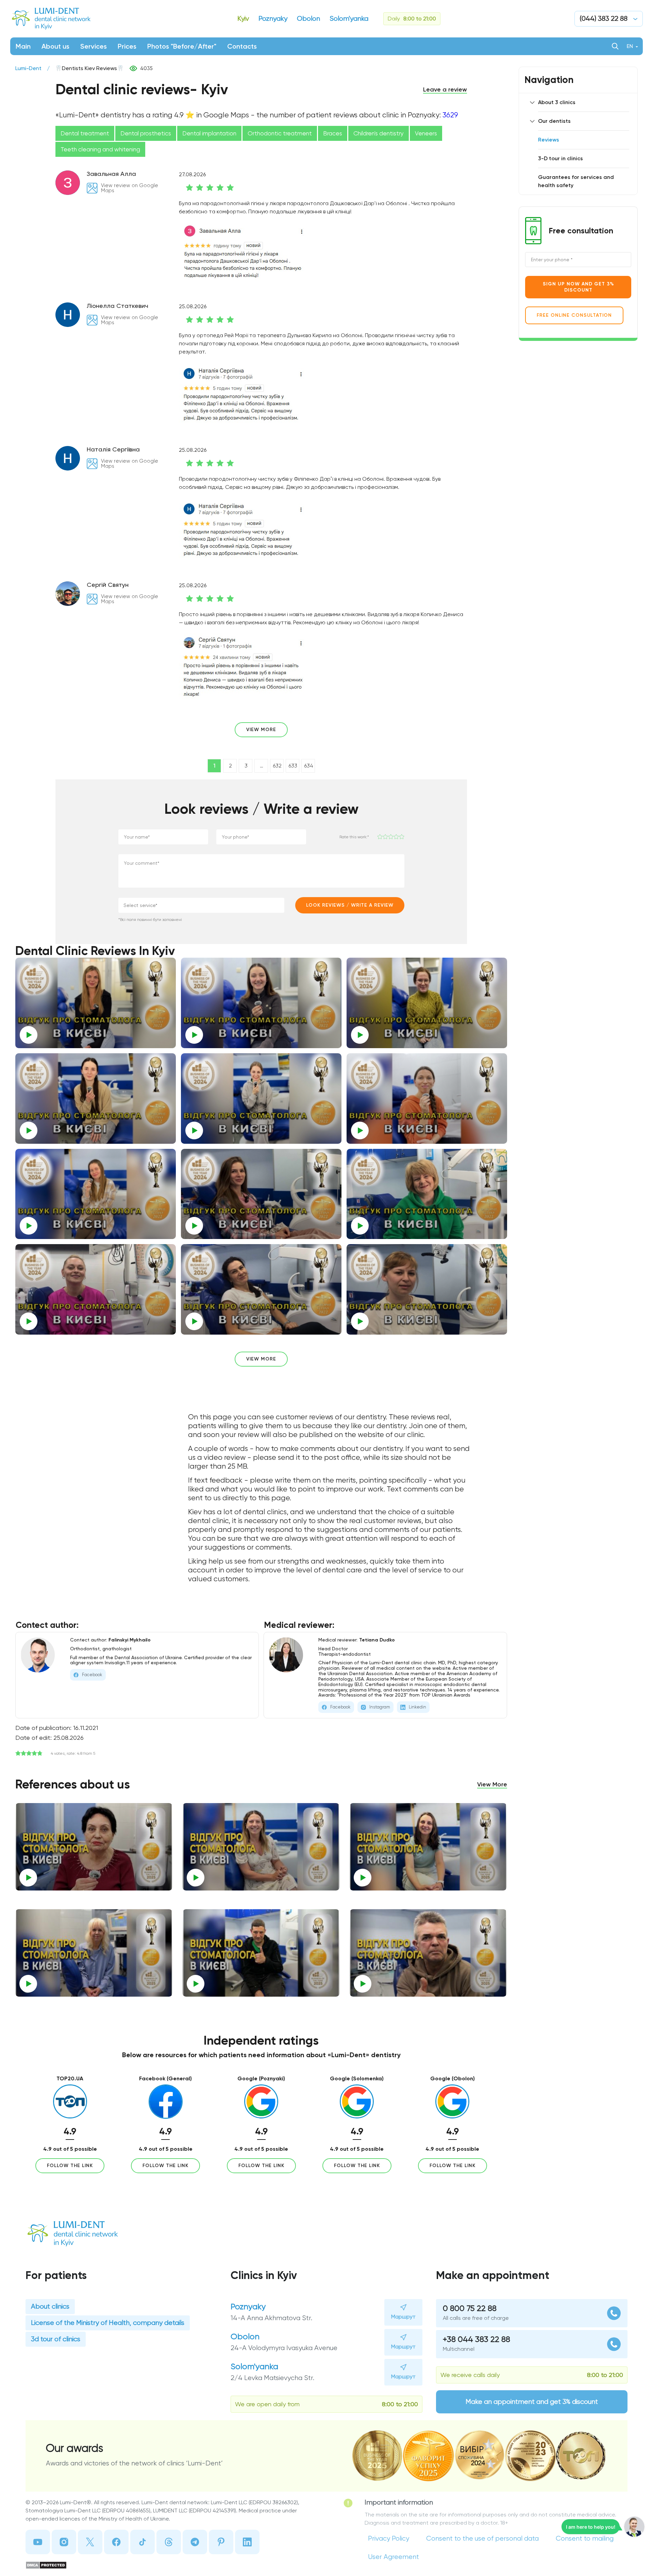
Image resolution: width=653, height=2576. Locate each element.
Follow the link (70, 2166)
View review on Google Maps (130, 188)
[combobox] (201, 905)
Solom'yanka (254, 2366)
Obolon (245, 2336)
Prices (127, 46)
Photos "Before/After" (182, 46)
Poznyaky (248, 2307)
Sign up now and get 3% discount (578, 287)
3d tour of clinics (56, 2339)
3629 (450, 115)
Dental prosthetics (146, 133)
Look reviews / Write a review (350, 905)
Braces (333, 133)
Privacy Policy (389, 2538)
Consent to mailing (585, 2538)
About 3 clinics (557, 102)
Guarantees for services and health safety (576, 181)
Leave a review (445, 89)
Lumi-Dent (28, 68)
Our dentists (554, 121)
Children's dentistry (379, 133)
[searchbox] (181, 905)
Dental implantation (209, 133)
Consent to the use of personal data (482, 2538)
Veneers (426, 133)
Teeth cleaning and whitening (100, 149)
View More (492, 1784)
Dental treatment (85, 133)
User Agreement (394, 2557)
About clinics (50, 2306)
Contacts (242, 46)
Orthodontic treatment (280, 133)
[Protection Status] (168, 2565)
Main (23, 46)
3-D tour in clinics (560, 158)
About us (55, 46)
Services (94, 46)
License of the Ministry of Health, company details (108, 2323)
